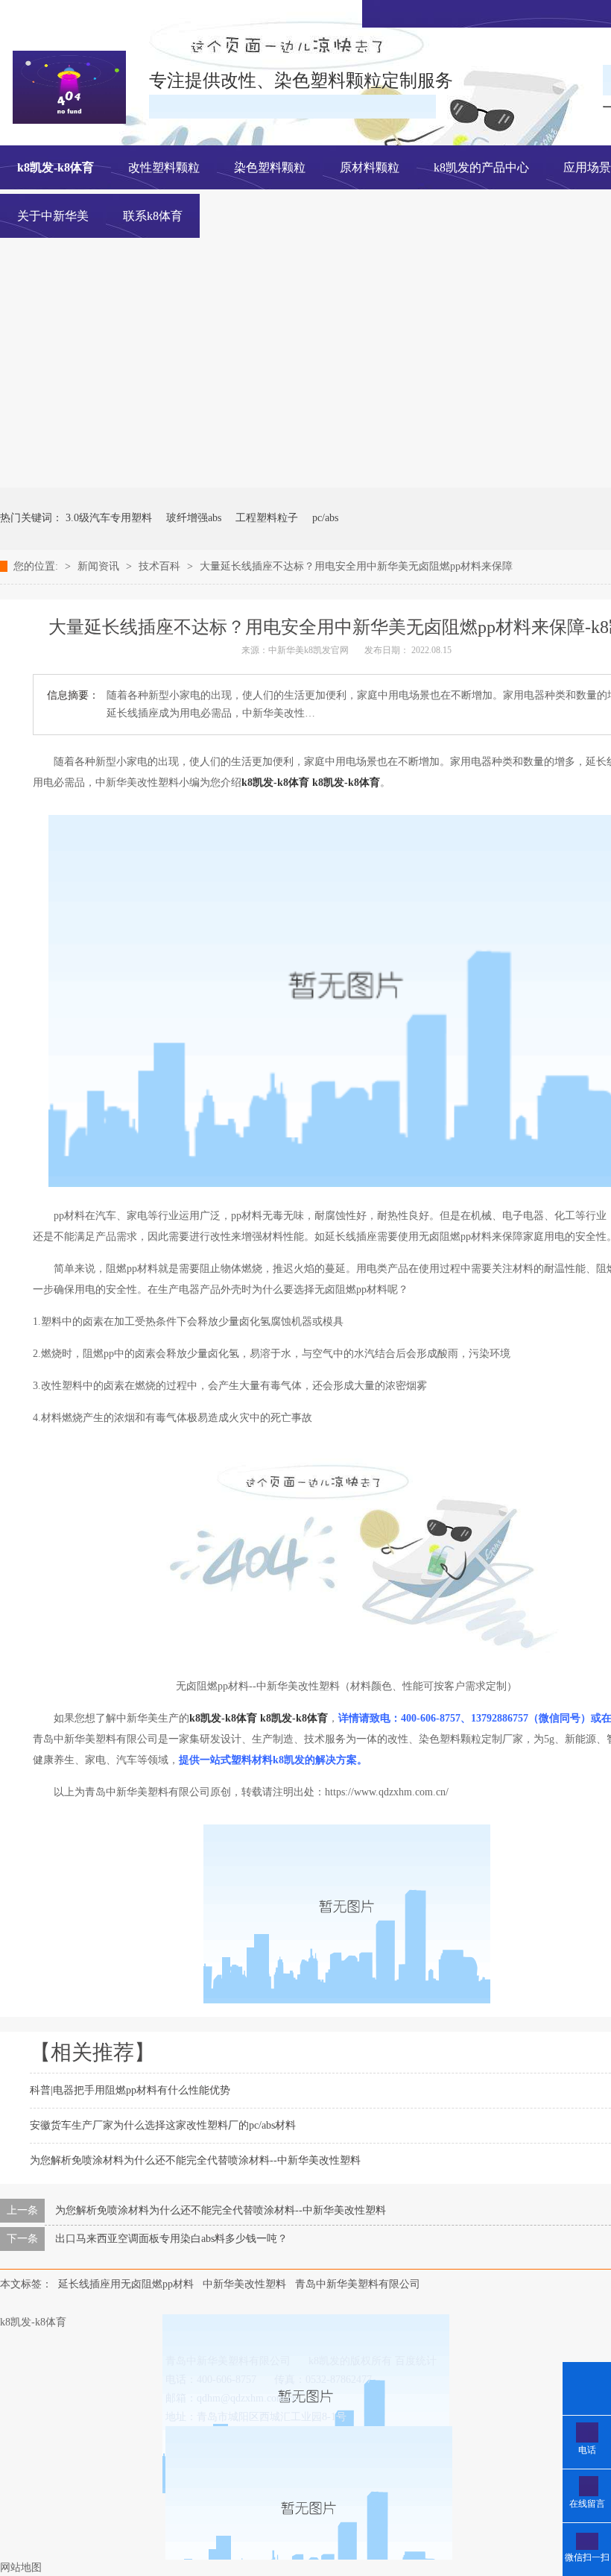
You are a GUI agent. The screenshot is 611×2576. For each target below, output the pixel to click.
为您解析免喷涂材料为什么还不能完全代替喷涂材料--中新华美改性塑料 (195, 2160)
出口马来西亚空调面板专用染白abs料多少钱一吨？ (171, 2239)
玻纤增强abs (194, 518)
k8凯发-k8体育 (56, 167)
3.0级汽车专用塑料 (109, 518)
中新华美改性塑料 (244, 2284)
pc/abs (325, 518)
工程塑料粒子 (267, 518)
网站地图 (21, 2567)
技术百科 (161, 566)
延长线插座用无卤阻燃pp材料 (126, 2284)
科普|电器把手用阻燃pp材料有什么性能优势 (130, 2090)
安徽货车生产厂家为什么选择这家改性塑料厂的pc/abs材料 (163, 2125)
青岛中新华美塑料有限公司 (358, 2284)
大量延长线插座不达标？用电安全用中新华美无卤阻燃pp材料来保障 (356, 566)
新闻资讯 (100, 566)
